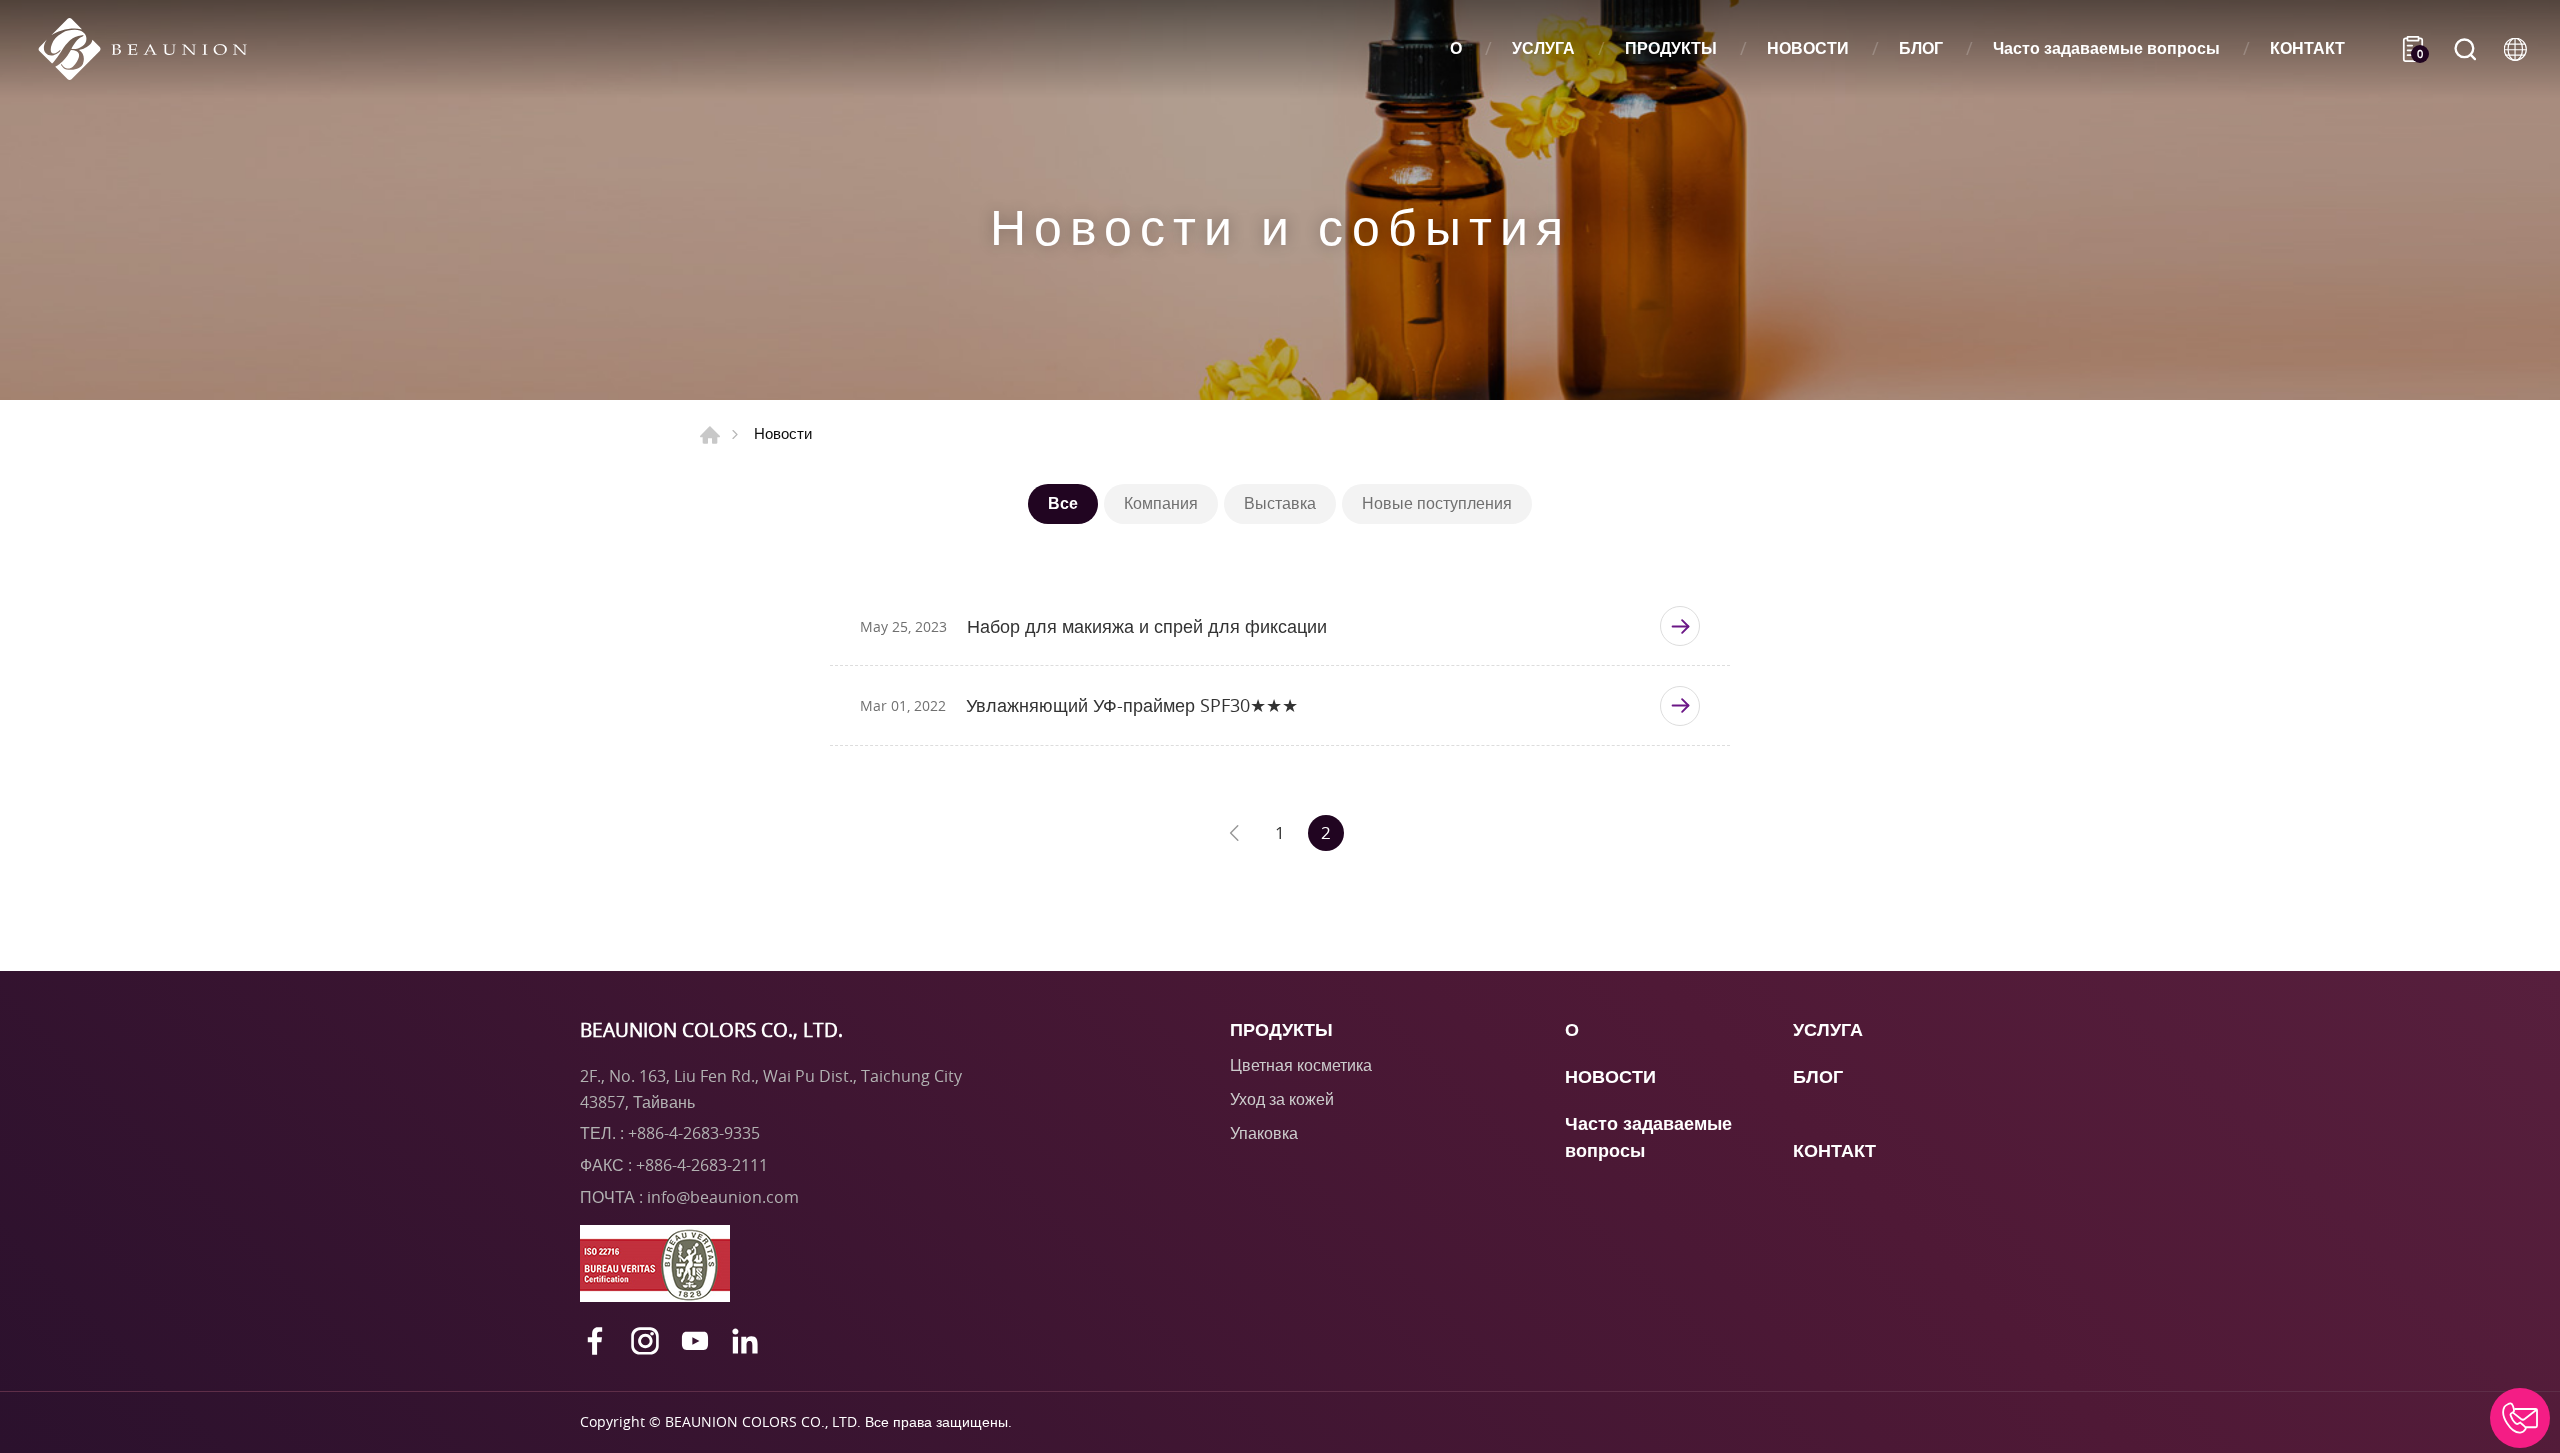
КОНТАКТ (2307, 48)
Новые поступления (1437, 503)
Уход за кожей (1282, 1099)
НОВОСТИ (1808, 48)
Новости (783, 433)
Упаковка (1264, 1133)
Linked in (745, 1341)
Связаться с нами (2520, 1418)
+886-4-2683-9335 (694, 1133)
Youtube (695, 1341)
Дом (710, 435)
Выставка (1280, 503)
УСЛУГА (1543, 48)
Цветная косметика (1301, 1065)
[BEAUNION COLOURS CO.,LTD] (152, 49)
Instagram (645, 1341)
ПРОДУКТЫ (1671, 48)
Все (1063, 503)
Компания (1161, 503)
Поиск (2465, 49)
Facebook (595, 1341)
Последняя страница (1234, 833)
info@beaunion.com (723, 1197)
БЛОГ (1921, 48)
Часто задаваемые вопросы (2106, 48)
